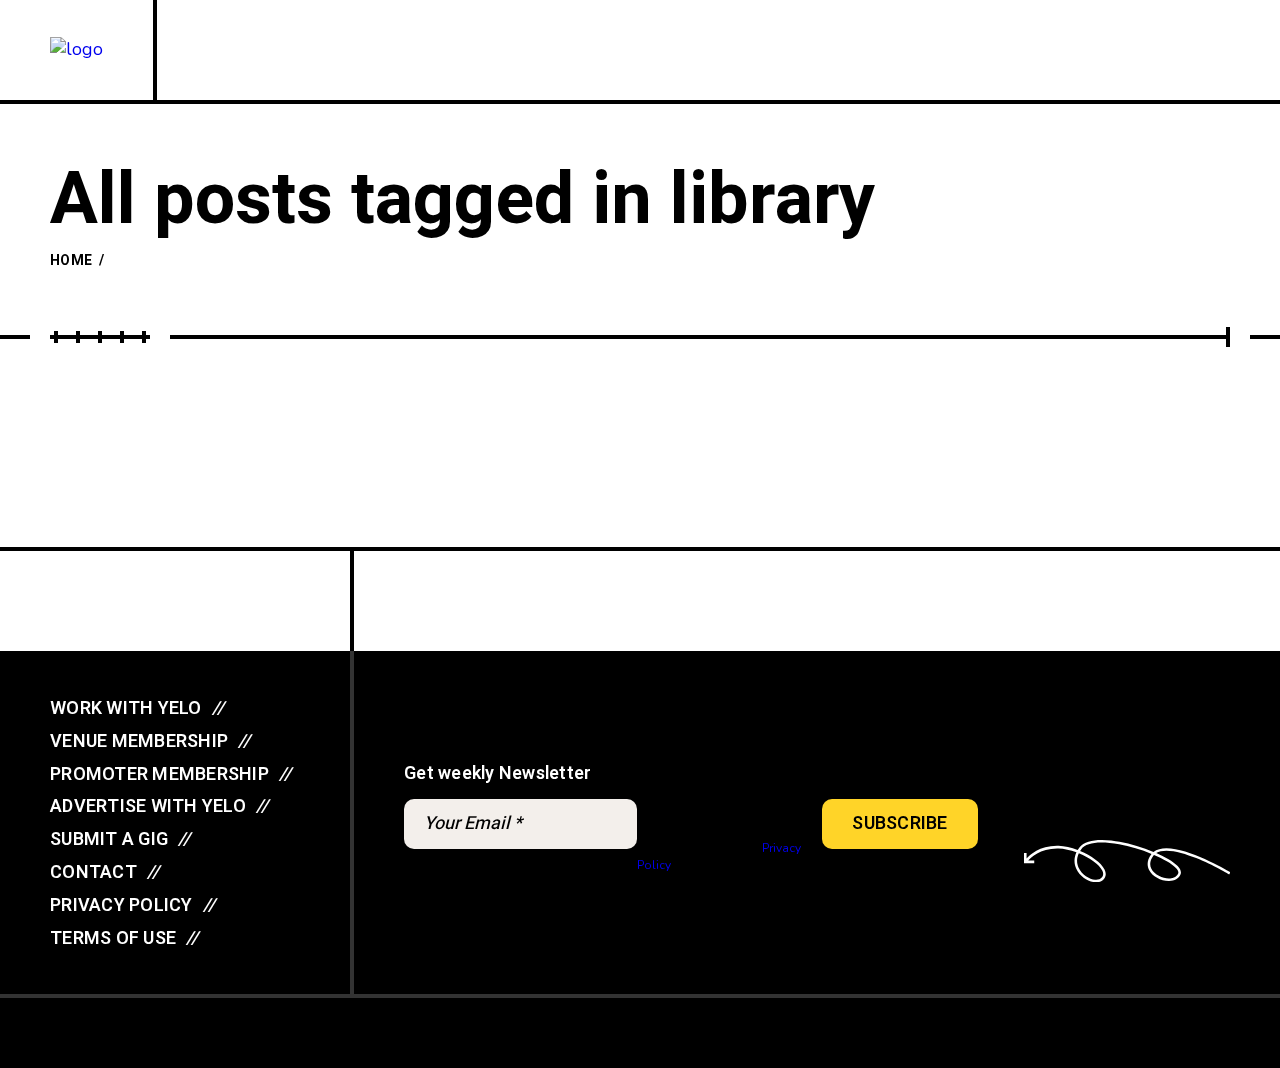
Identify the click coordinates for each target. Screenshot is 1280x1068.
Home (71, 260)
